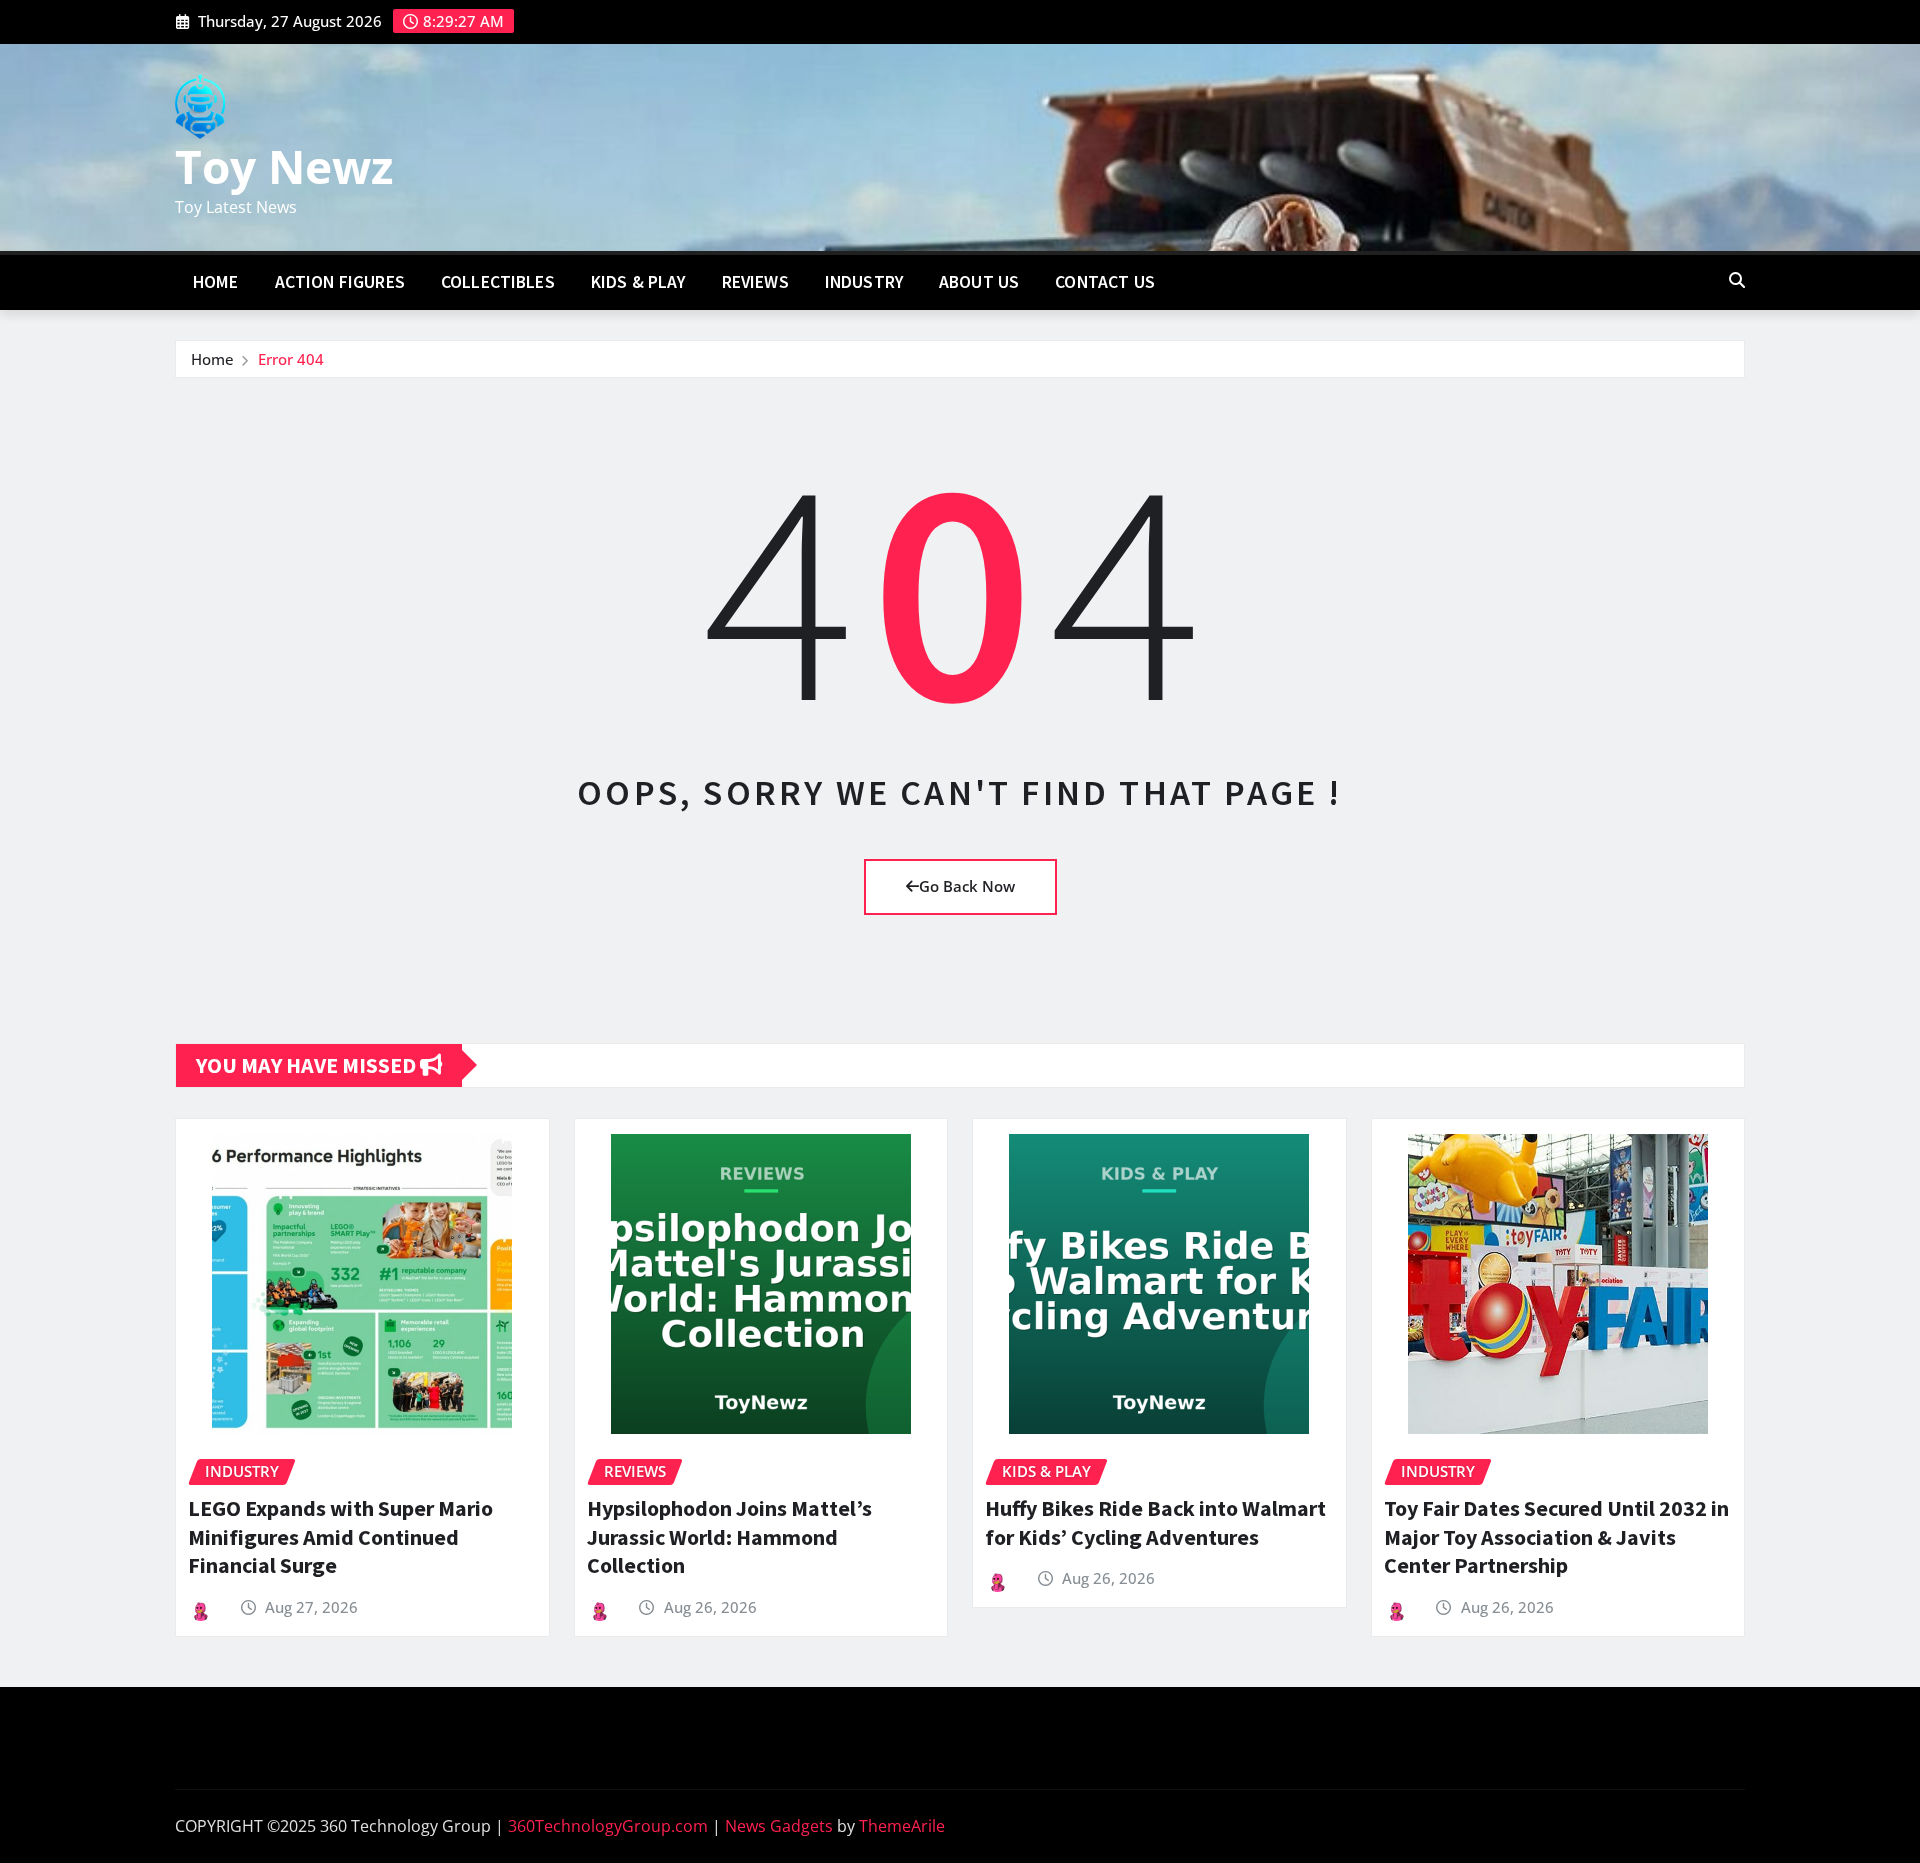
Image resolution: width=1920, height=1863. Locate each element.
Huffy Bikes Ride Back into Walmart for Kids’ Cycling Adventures (1155, 1522)
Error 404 (291, 359)
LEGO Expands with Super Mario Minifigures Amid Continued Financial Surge (340, 1536)
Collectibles (498, 282)
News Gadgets (779, 1826)
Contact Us (1105, 282)
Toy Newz (284, 166)
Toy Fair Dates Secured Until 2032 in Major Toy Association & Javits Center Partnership (1556, 1536)
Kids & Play (638, 282)
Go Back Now (967, 886)
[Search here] (1737, 280)
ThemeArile (902, 1826)
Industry (864, 282)
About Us (979, 282)
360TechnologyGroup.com (608, 1826)
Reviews (755, 282)
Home (216, 282)
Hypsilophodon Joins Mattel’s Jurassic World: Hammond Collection (729, 1536)
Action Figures (340, 282)
